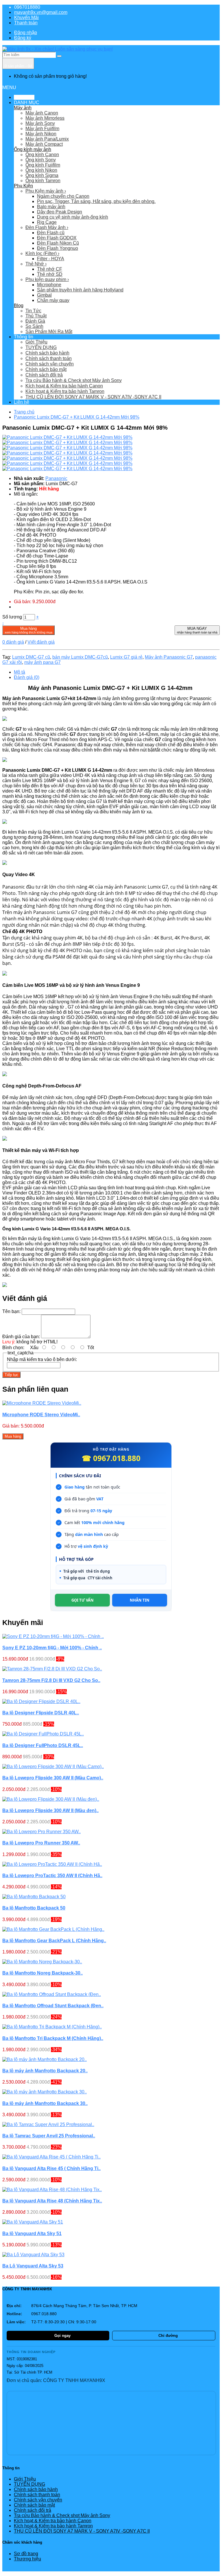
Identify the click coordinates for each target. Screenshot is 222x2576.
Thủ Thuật (36, 316)
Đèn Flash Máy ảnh (47, 227)
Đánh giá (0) (27, 677)
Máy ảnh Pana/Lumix (47, 139)
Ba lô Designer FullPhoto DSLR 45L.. (43, 1745)
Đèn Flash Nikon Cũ (58, 243)
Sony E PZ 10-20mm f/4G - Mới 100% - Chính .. (52, 1648)
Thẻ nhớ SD (50, 274)
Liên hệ (22, 402)
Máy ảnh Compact (44, 144)
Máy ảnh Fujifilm (42, 129)
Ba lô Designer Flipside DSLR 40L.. (41, 1713)
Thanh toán (26, 23)
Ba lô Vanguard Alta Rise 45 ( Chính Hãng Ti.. (51, 2168)
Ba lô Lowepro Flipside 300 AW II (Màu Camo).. (53, 1778)
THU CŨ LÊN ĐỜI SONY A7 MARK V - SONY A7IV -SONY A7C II (93, 397)
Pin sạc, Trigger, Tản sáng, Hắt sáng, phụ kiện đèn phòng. (96, 201)
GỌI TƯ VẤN (83, 1600)
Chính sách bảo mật (46, 369)
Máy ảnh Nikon (41, 134)
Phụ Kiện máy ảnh (46, 191)
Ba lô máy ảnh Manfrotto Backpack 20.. (45, 2071)
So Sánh (34, 326)
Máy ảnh (23, 108)
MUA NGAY (197, 630)
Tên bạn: (11, 1311)
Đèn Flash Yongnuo (58, 248)
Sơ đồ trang (26, 2554)
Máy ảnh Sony (40, 123)
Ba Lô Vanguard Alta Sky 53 (33, 2266)
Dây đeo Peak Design (60, 212)
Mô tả (20, 672)
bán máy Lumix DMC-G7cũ (80, 657)
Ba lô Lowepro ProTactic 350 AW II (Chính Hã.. (52, 1876)
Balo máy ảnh (51, 207)
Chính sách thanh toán (49, 358)
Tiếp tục (11, 1375)
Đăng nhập (26, 33)
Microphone (49, 285)
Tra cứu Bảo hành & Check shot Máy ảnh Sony (74, 380)
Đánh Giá (35, 321)
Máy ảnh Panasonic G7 (169, 657)
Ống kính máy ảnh (33, 149)
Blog (19, 305)
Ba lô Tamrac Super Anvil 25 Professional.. (49, 2136)
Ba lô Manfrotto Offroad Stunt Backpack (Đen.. (53, 2006)
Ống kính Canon (42, 155)
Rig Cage (47, 222)
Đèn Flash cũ (51, 233)
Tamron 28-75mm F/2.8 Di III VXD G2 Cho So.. (51, 1680)
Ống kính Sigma (42, 175)
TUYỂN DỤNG (41, 347)
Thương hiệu (27, 2559)
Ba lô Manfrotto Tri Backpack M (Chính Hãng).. (53, 2038)
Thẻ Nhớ (36, 264)
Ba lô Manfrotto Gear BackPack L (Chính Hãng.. (54, 1941)
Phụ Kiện (23, 186)
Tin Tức (33, 311)
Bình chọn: (13, 1348)
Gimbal (44, 295)
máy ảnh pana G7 (42, 662)
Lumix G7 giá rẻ (126, 657)
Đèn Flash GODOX (57, 238)
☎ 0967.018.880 (111, 1458)
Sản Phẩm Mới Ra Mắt (49, 332)
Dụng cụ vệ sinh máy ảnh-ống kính (73, 217)
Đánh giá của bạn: (21, 1337)
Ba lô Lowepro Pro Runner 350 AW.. (41, 1843)
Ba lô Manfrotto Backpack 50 (34, 1908)
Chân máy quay (53, 300)
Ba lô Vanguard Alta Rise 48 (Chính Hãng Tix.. (52, 2201)
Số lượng (12, 617)
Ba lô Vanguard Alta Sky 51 (32, 2234)
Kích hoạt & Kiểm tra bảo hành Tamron (65, 391)
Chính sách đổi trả (44, 375)
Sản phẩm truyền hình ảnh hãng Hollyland (80, 290)
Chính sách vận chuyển (50, 364)
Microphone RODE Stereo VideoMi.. (41, 1415)
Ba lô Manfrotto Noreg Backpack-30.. (42, 1973)
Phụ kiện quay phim (47, 279)
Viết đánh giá (41, 642)
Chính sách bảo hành (47, 353)
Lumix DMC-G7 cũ (31, 657)
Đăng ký (23, 38)
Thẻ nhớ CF (50, 269)
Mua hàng (28, 630)
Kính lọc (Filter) (42, 253)
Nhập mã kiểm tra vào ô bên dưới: (42, 1359)
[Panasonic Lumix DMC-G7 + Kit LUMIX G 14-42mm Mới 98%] (67, 437)
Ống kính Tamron (43, 181)
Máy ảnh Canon (42, 113)
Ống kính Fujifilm (43, 165)
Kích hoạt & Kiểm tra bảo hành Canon (64, 386)
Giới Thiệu (36, 342)
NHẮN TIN (140, 1600)
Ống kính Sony (41, 160)
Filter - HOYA (51, 259)
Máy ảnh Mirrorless (45, 118)
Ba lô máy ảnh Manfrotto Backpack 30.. (45, 2103)
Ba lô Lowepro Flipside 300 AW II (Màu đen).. (50, 1810)
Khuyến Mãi (26, 17)
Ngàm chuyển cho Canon (63, 196)
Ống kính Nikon (41, 170)
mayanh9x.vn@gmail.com (41, 12)
